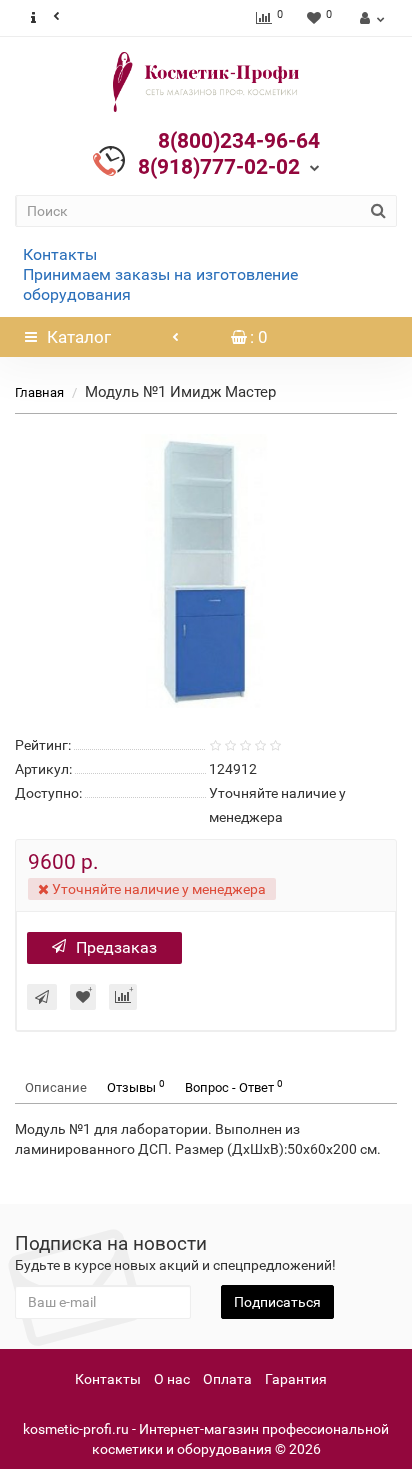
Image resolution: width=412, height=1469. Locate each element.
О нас (172, 1379)
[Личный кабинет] (369, 18)
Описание (56, 1087)
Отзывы (136, 1086)
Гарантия (296, 1379)
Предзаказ (116, 947)
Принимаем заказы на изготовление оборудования (160, 284)
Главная (39, 392)
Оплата (227, 1379)
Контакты (60, 254)
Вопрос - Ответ (234, 1086)
